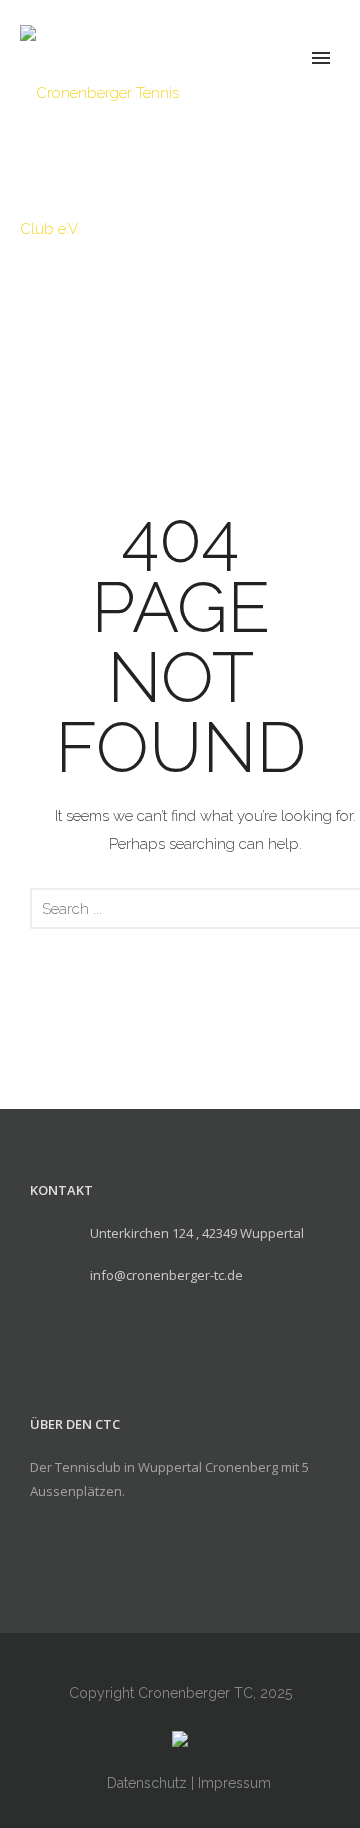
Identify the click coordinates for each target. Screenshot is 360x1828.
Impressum (234, 1783)
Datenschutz (147, 1783)
